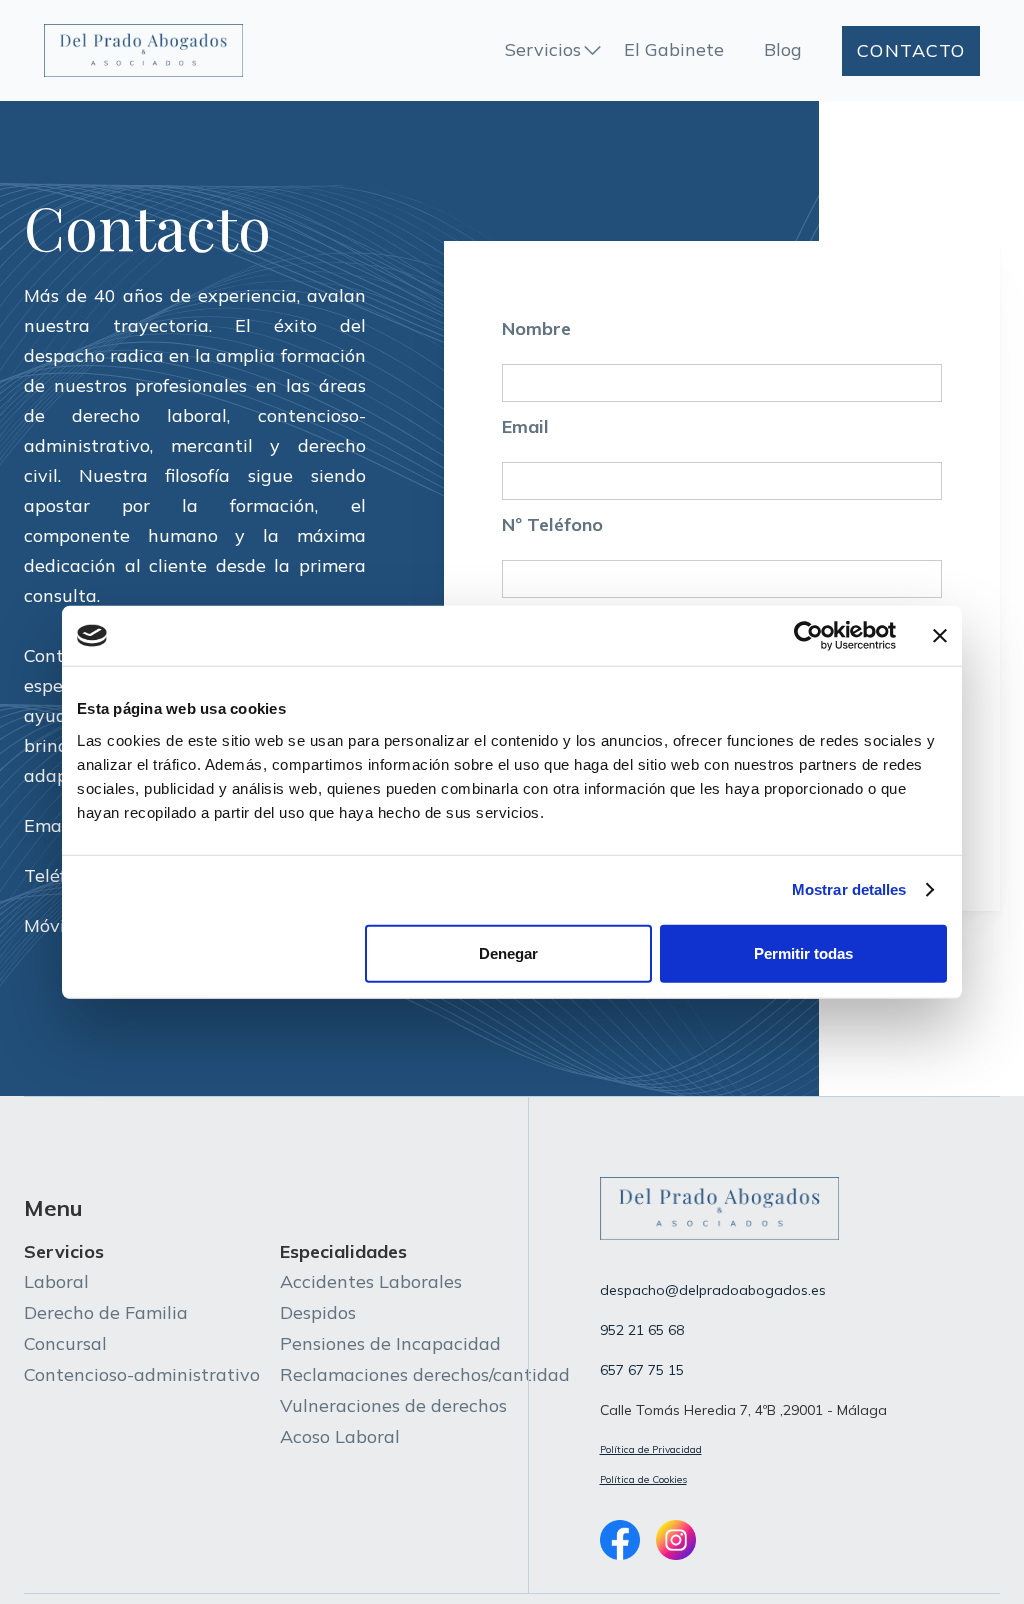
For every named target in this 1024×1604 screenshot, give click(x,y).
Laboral (56, 1281)
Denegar (508, 952)
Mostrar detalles (849, 889)
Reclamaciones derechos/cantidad (425, 1374)
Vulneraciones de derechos (393, 1405)
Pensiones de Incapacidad (390, 1343)
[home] (143, 50)
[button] (554, 51)
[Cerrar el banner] (940, 636)
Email (525, 426)
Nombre (536, 328)
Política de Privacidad (651, 1449)
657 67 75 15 (642, 1370)
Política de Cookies (643, 1479)
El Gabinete (674, 49)
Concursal (65, 1343)
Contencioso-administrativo (142, 1374)
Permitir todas (803, 952)
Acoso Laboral (340, 1436)
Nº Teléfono (552, 524)
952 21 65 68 (642, 1330)
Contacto (911, 50)
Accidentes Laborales (371, 1281)
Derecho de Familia (106, 1312)
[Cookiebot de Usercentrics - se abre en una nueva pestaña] (808, 636)
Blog (783, 49)
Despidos (318, 1312)
